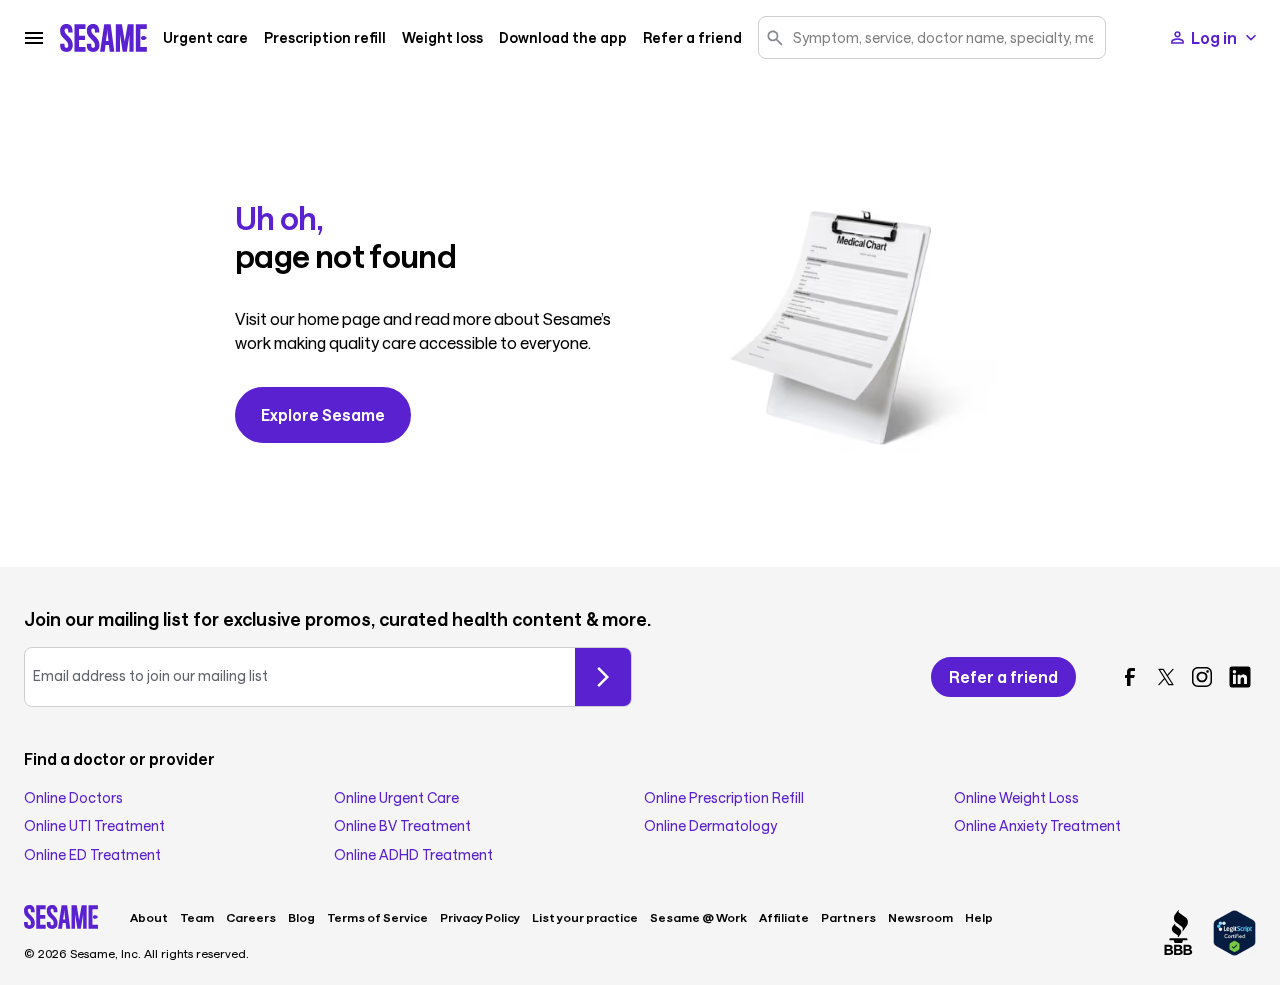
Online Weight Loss (1016, 798)
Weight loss (442, 38)
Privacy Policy (480, 917)
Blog (301, 917)
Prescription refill (325, 38)
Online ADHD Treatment (413, 855)
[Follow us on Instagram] (1202, 677)
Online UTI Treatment (94, 826)
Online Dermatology (710, 826)
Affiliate (784, 917)
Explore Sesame (323, 414)
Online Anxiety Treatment (1037, 826)
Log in (1214, 37)
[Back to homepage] (103, 38)
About (149, 917)
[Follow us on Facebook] (1130, 677)
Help (979, 917)
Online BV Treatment (402, 826)
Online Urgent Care (396, 798)
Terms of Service (377, 917)
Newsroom (920, 917)
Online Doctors (73, 798)
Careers (251, 917)
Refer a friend (692, 38)
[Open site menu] (34, 38)
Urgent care (205, 38)
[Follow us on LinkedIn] (1240, 677)
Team (197, 917)
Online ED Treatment (92, 855)
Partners (848, 917)
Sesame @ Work (698, 917)
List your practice (585, 917)
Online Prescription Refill (724, 798)
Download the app (563, 38)
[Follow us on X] (1166, 677)
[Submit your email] (603, 677)
